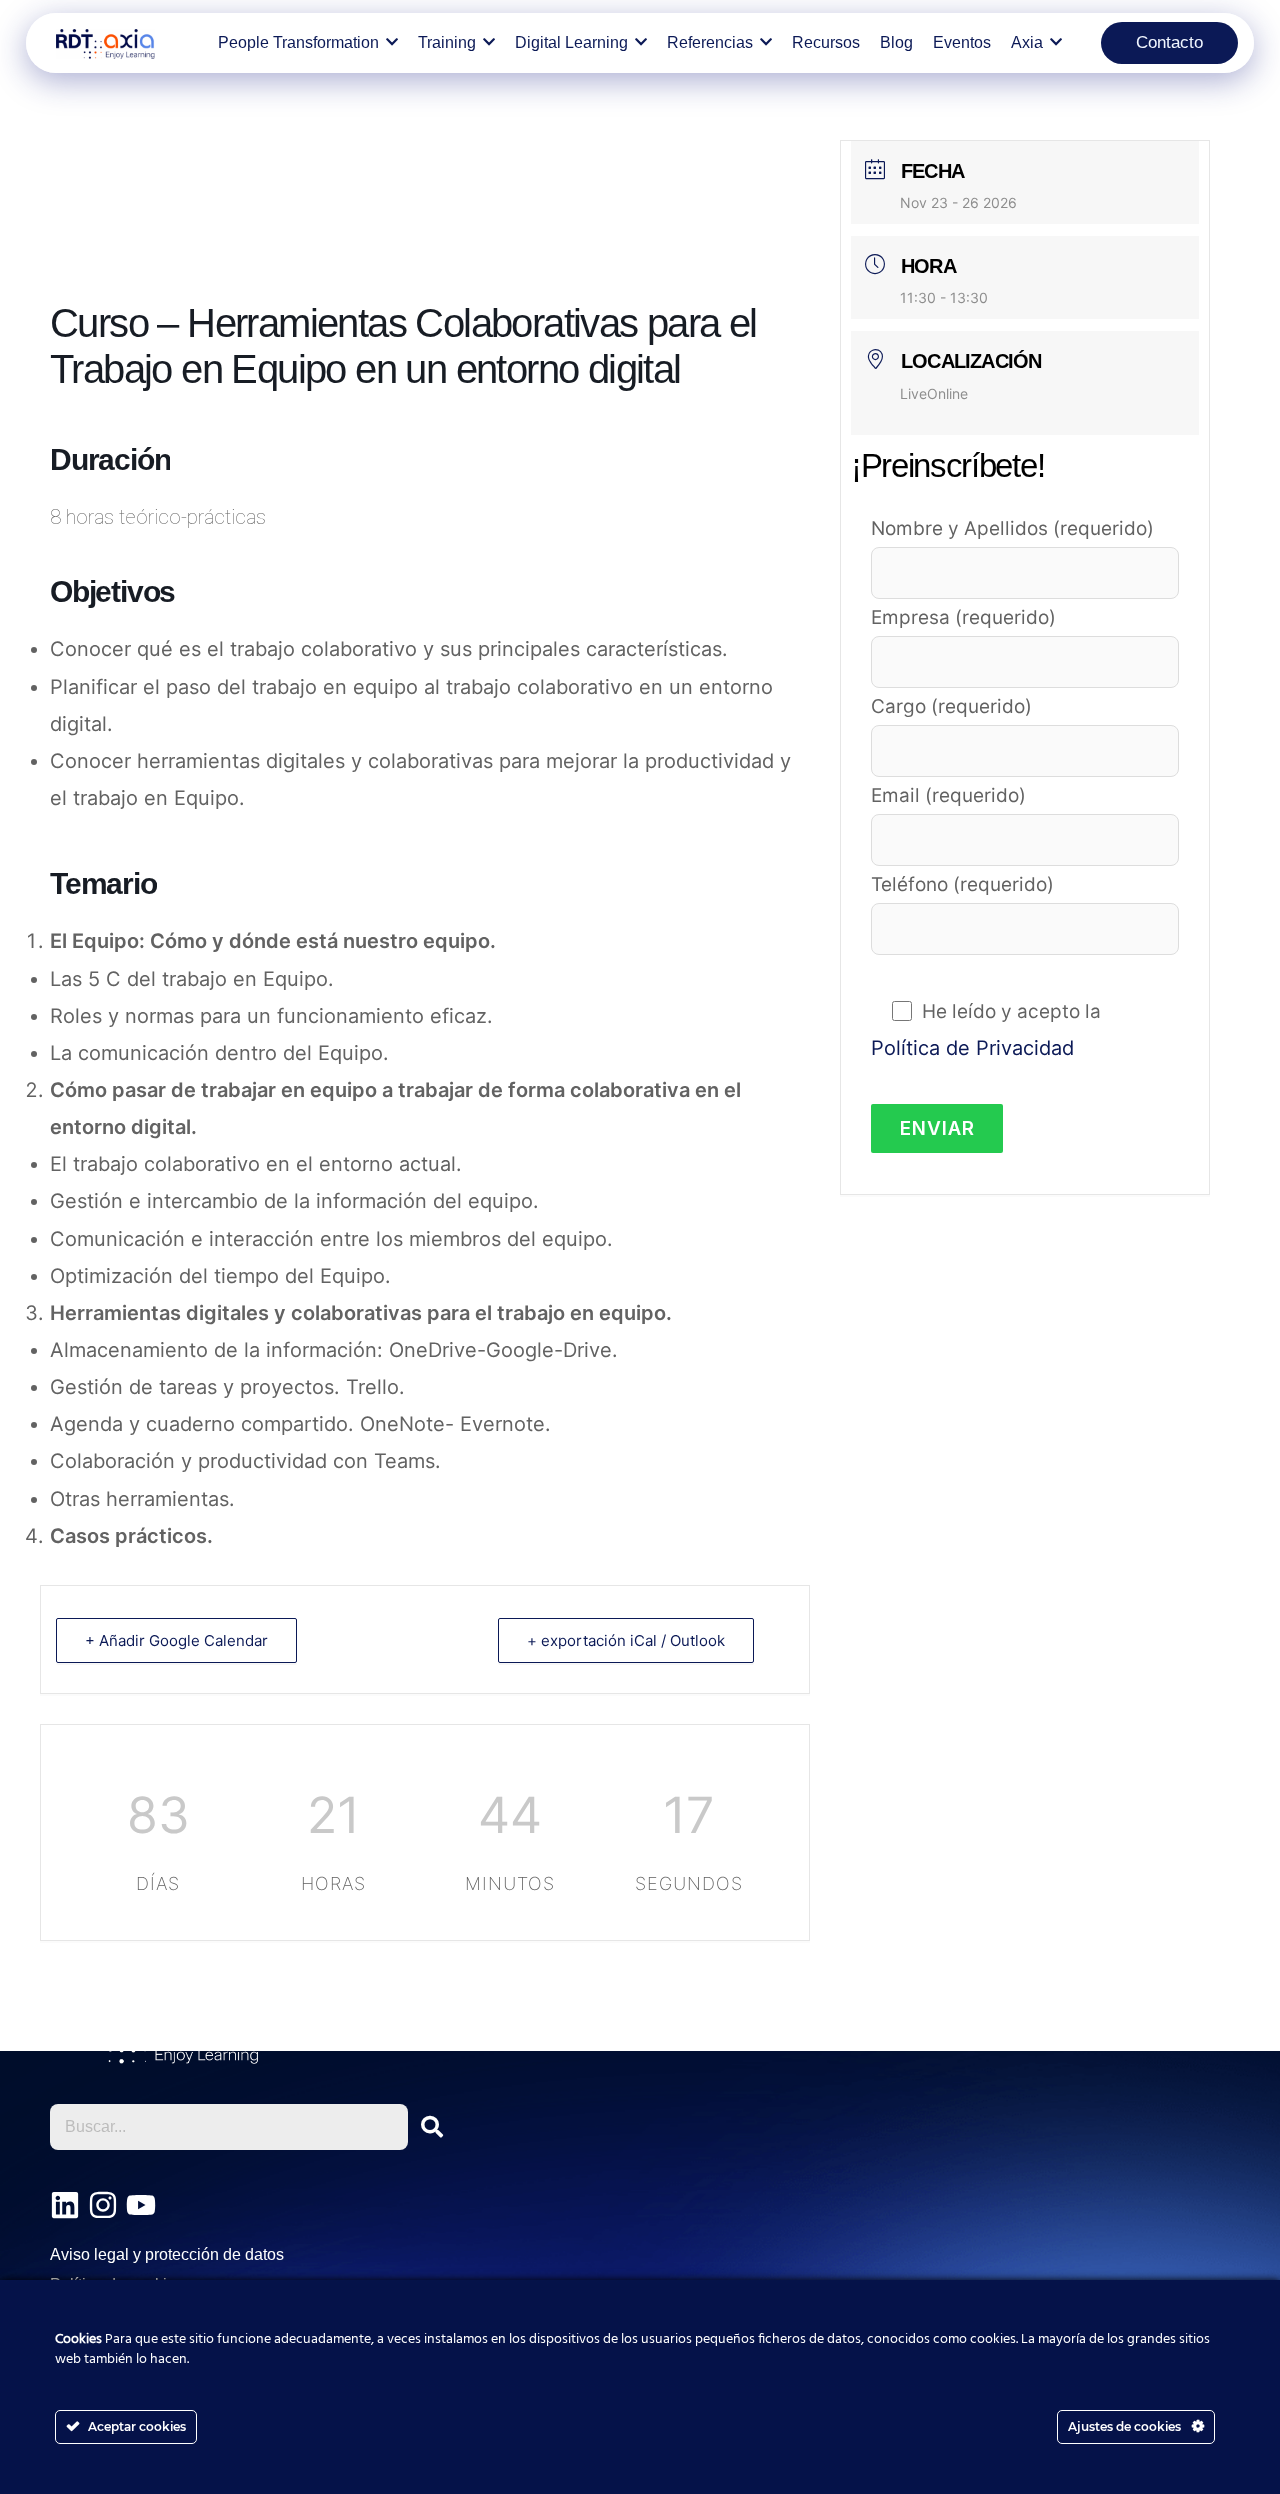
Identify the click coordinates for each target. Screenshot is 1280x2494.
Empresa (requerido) (963, 617)
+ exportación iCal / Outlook (626, 1640)
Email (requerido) (948, 795)
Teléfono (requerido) (962, 884)
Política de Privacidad (972, 1048)
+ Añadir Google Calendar (176, 1640)
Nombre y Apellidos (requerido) (1012, 528)
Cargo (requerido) (951, 706)
